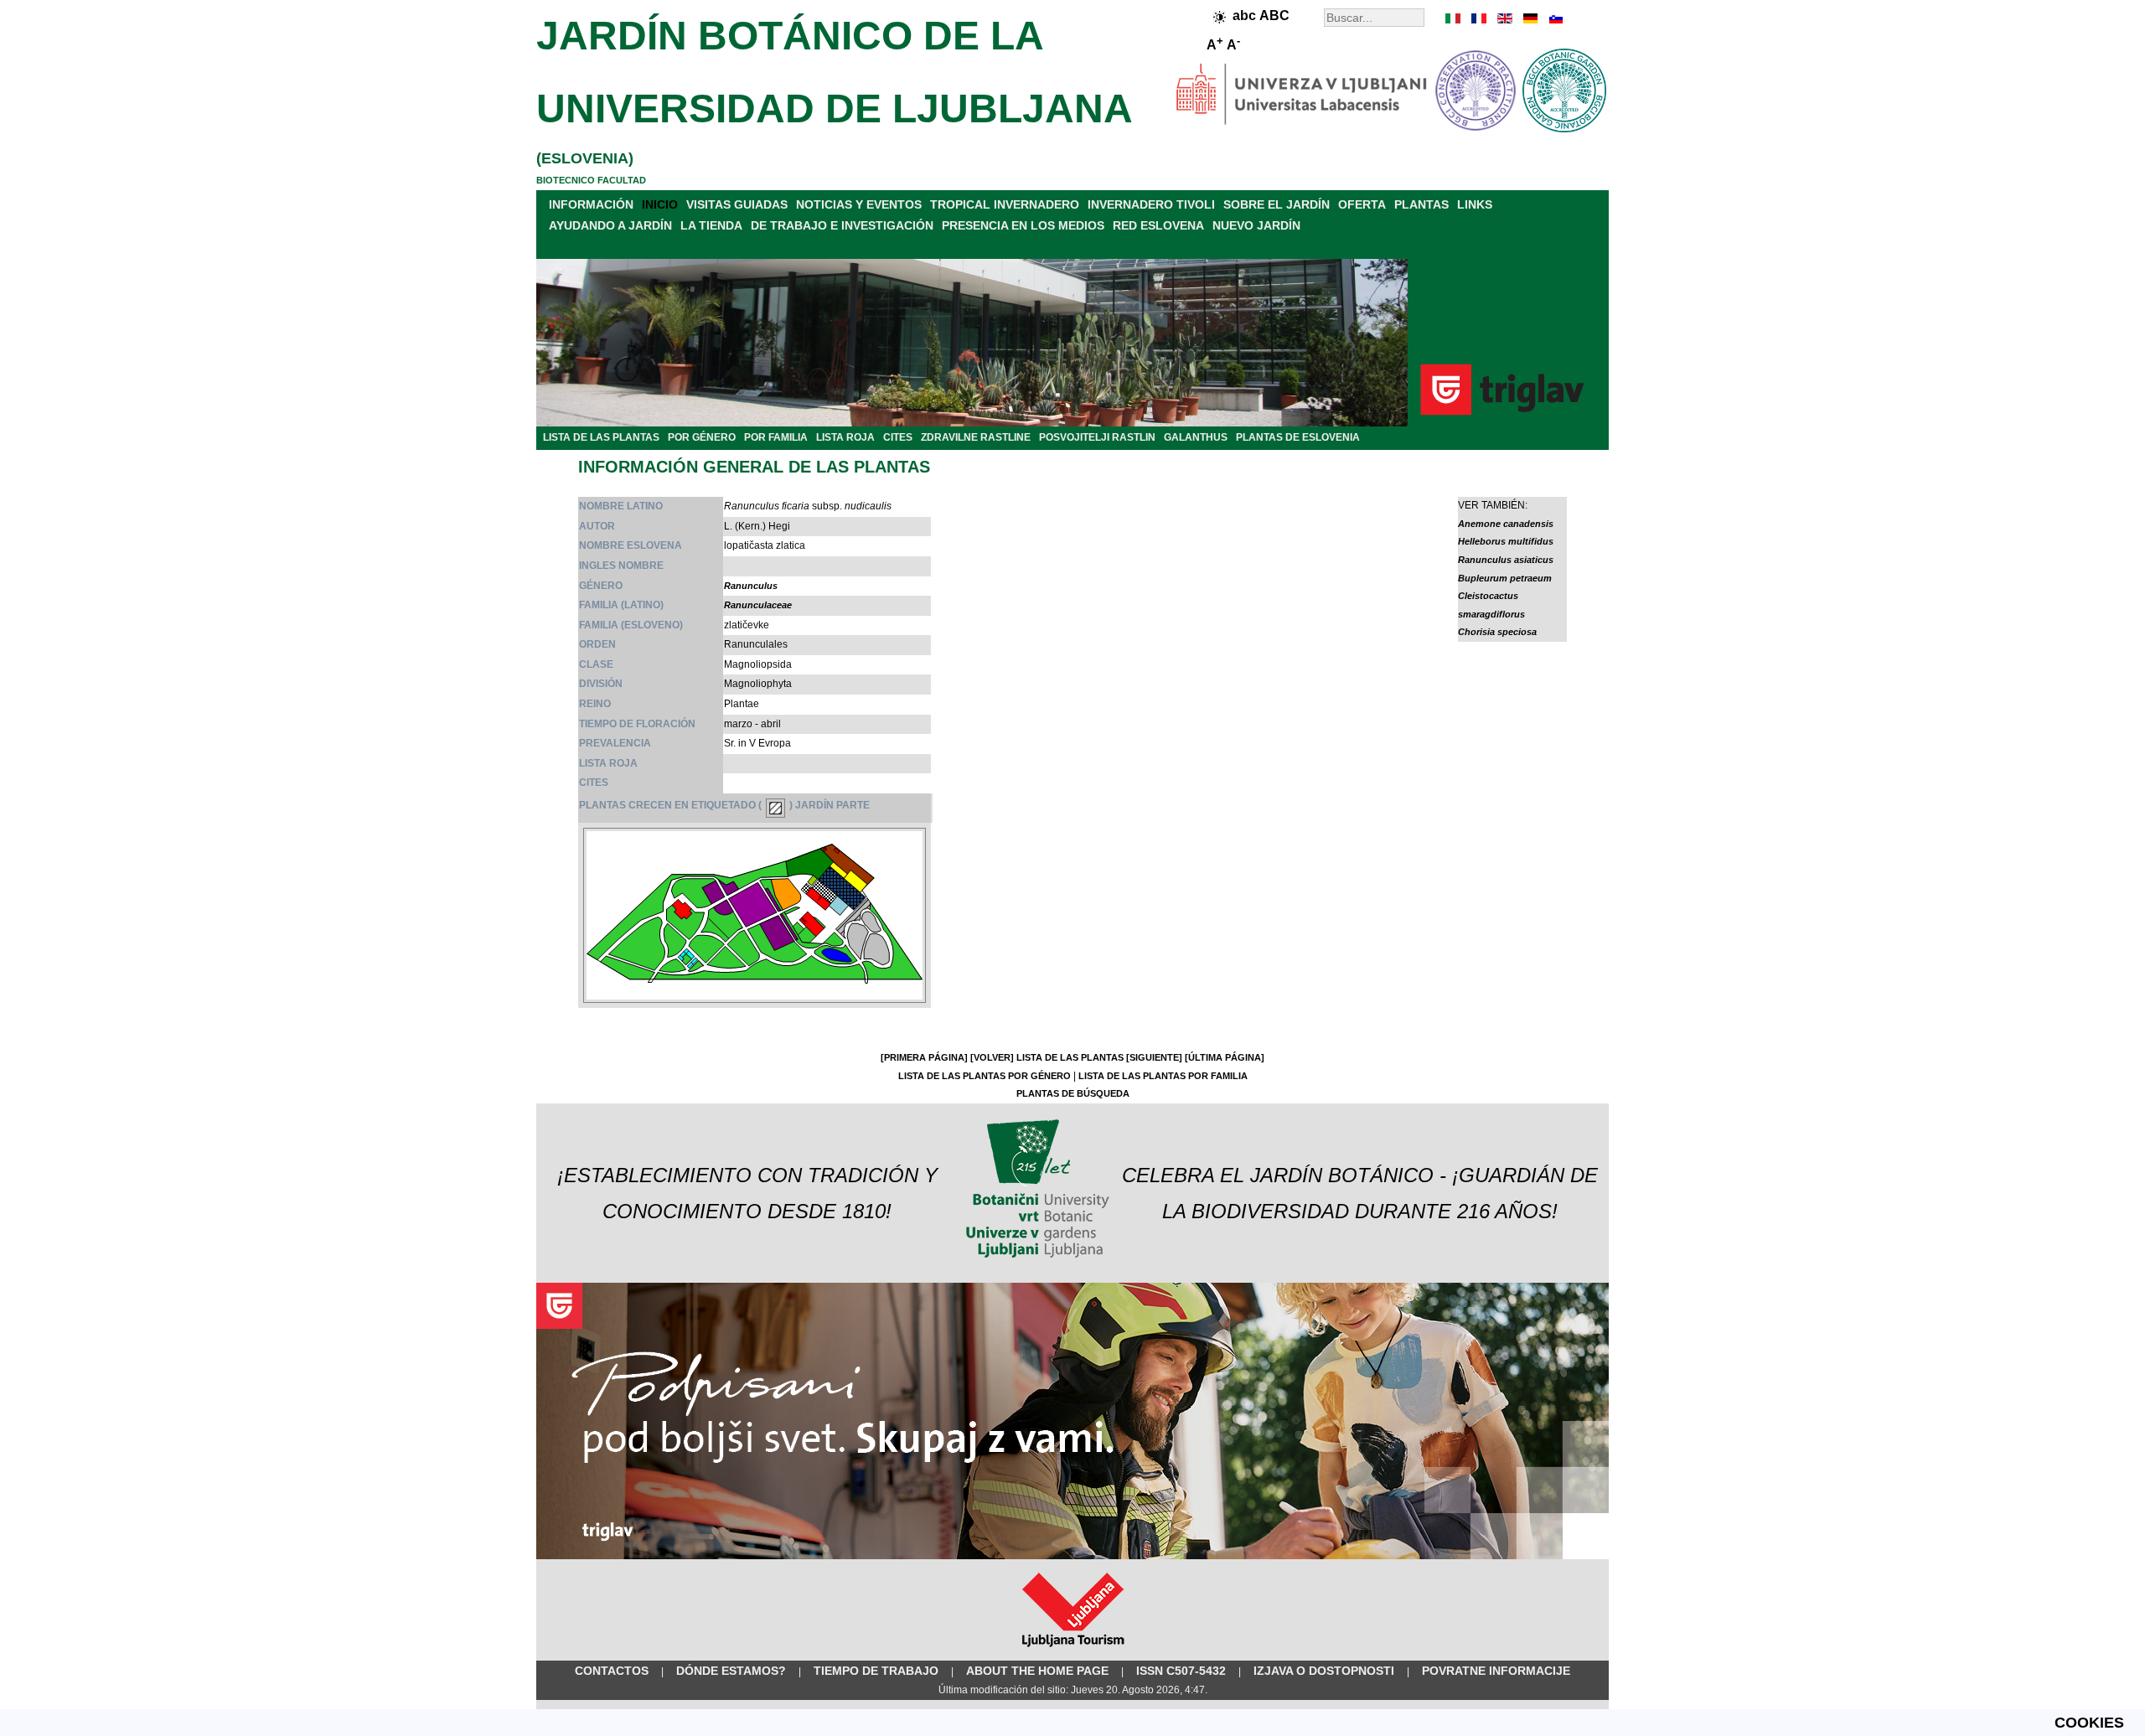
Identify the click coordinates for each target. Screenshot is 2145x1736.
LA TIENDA (711, 225)
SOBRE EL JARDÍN (1277, 204)
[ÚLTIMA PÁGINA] (1225, 1057)
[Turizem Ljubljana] (1073, 1651)
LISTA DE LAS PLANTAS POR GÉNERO (985, 1076)
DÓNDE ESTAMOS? (731, 1671)
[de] (1529, 18)
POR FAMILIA (776, 437)
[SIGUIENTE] (1154, 1057)
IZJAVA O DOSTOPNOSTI (1324, 1671)
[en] (1504, 18)
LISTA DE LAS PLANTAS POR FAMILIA (1163, 1076)
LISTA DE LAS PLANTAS (601, 437)
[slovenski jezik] (1554, 18)
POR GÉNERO (702, 437)
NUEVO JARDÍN (1256, 225)
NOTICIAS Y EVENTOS (859, 204)
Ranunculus (751, 586)
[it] (1454, 18)
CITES (898, 437)
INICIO (660, 204)
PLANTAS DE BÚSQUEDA (1073, 1093)
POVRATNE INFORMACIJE (1496, 1671)
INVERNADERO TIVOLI (1151, 204)
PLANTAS (1421, 204)
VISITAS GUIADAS (737, 204)
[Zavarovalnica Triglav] (1072, 1556)
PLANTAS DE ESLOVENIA (1298, 437)
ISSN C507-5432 (1181, 1671)
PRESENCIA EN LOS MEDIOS (1023, 225)
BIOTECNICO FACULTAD (591, 180)
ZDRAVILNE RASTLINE (976, 437)
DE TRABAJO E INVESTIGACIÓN (842, 225)
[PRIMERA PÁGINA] (924, 1057)
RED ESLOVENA (1158, 225)
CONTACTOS (612, 1671)
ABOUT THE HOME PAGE (1037, 1671)
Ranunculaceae (758, 605)
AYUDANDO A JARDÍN (610, 225)
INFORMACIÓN (591, 204)
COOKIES (2089, 1723)
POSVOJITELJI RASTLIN (1097, 437)
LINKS (1475, 204)
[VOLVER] (992, 1057)
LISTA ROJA (845, 437)
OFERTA (1362, 204)
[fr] (1479, 18)
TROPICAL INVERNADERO (1005, 204)
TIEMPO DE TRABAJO (876, 1671)
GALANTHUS (1196, 437)
